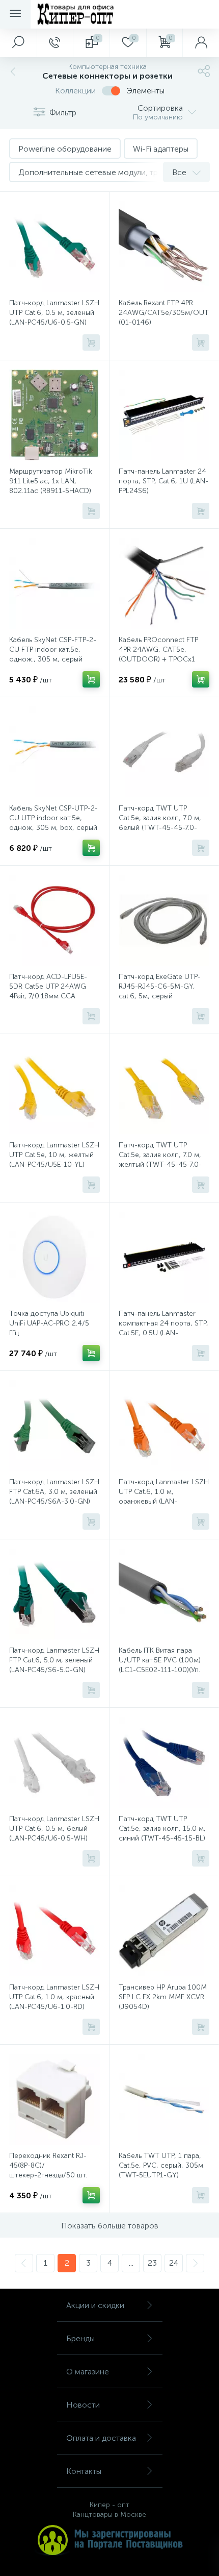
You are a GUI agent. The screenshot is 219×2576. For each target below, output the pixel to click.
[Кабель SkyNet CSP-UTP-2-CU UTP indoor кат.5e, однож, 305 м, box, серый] (54, 752)
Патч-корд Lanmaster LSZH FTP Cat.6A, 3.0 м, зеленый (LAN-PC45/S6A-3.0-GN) (54, 1492)
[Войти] (201, 43)
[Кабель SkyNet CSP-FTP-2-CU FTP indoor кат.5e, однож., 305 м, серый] (54, 583)
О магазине (88, 2372)
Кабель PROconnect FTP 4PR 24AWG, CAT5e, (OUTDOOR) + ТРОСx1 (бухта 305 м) (158, 654)
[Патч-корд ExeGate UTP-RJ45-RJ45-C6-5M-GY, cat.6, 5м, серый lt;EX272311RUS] (164, 920)
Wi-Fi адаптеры (161, 149)
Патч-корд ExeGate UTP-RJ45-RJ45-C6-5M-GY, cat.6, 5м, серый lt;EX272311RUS (160, 991)
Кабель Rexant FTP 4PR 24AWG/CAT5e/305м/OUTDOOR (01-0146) (164, 313)
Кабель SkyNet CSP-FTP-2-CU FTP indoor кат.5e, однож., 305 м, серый (53, 649)
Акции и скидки (95, 2305)
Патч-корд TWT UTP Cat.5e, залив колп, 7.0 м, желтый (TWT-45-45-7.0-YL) (160, 1160)
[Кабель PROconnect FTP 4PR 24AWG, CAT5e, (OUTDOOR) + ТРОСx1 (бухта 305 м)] (164, 583)
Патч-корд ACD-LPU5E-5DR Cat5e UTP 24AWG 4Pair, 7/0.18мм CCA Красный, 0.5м (48, 991)
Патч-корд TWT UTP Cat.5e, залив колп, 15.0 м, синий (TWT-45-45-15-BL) (162, 1829)
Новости (83, 2405)
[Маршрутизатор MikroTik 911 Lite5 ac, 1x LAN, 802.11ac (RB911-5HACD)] (54, 415)
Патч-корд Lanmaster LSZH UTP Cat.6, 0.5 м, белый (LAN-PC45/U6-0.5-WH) (54, 1829)
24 (174, 2263)
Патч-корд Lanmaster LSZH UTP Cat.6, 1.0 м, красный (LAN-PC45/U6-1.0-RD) (54, 1997)
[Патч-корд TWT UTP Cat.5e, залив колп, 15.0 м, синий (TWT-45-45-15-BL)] (164, 1762)
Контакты (84, 2471)
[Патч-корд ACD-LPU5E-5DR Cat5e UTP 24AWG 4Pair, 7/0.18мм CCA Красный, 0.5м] (54, 920)
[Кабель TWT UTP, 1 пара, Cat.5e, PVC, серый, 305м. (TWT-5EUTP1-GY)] (164, 2099)
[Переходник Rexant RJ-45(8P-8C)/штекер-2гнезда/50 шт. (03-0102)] (54, 2099)
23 (152, 2263)
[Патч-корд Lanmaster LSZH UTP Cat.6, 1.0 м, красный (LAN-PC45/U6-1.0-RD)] (54, 1931)
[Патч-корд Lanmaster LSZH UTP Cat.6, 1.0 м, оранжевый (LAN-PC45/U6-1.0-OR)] (164, 1426)
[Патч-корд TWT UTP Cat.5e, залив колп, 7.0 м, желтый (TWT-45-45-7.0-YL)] (164, 1089)
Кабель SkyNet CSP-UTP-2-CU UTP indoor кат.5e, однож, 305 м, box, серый (53, 818)
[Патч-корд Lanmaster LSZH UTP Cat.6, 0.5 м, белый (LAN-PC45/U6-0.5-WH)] (54, 1762)
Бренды (80, 2338)
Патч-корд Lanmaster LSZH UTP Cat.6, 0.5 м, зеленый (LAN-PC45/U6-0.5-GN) (54, 313)
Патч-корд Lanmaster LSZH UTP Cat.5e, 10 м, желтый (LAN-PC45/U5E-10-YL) (54, 1155)
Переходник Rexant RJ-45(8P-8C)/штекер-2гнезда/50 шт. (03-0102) (48, 2170)
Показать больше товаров (110, 2226)
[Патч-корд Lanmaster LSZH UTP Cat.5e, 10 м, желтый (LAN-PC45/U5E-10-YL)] (54, 1089)
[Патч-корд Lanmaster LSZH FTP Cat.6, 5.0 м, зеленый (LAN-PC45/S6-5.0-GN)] (54, 1594)
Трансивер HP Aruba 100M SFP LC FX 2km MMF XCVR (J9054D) (163, 1997)
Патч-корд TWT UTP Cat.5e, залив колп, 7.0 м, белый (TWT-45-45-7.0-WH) (160, 823)
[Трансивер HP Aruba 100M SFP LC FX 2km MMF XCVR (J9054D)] (164, 1931)
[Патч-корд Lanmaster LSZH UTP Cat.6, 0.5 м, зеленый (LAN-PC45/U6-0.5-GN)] (54, 247)
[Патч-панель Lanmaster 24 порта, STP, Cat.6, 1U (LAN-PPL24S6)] (164, 415)
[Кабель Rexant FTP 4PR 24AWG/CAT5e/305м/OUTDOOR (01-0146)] (164, 247)
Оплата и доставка (101, 2438)
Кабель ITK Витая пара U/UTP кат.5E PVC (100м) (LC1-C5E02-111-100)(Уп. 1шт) (160, 1665)
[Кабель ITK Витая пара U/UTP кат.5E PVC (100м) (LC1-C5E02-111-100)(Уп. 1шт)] (164, 1594)
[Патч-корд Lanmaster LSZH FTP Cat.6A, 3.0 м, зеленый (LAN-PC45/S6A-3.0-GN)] (54, 1426)
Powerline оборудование (65, 149)
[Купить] (91, 342)
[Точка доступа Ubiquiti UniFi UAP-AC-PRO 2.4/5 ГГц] (54, 1257)
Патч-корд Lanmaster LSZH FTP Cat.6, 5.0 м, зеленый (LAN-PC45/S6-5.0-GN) (54, 1660)
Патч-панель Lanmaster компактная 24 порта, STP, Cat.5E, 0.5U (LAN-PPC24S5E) (163, 1328)
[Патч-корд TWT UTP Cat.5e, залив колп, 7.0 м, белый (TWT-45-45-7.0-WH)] (164, 752)
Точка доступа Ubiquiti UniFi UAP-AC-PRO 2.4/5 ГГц (49, 1323)
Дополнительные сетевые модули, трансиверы (106, 172)
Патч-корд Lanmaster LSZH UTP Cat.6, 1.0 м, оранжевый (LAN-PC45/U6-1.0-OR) (164, 1496)
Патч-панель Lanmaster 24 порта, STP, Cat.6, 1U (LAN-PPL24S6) (163, 481)
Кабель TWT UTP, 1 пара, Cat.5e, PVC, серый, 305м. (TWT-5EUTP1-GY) (162, 2165)
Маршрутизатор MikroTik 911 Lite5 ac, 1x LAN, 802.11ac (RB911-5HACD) (51, 481)
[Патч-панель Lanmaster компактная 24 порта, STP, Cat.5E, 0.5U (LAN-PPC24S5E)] (164, 1257)
